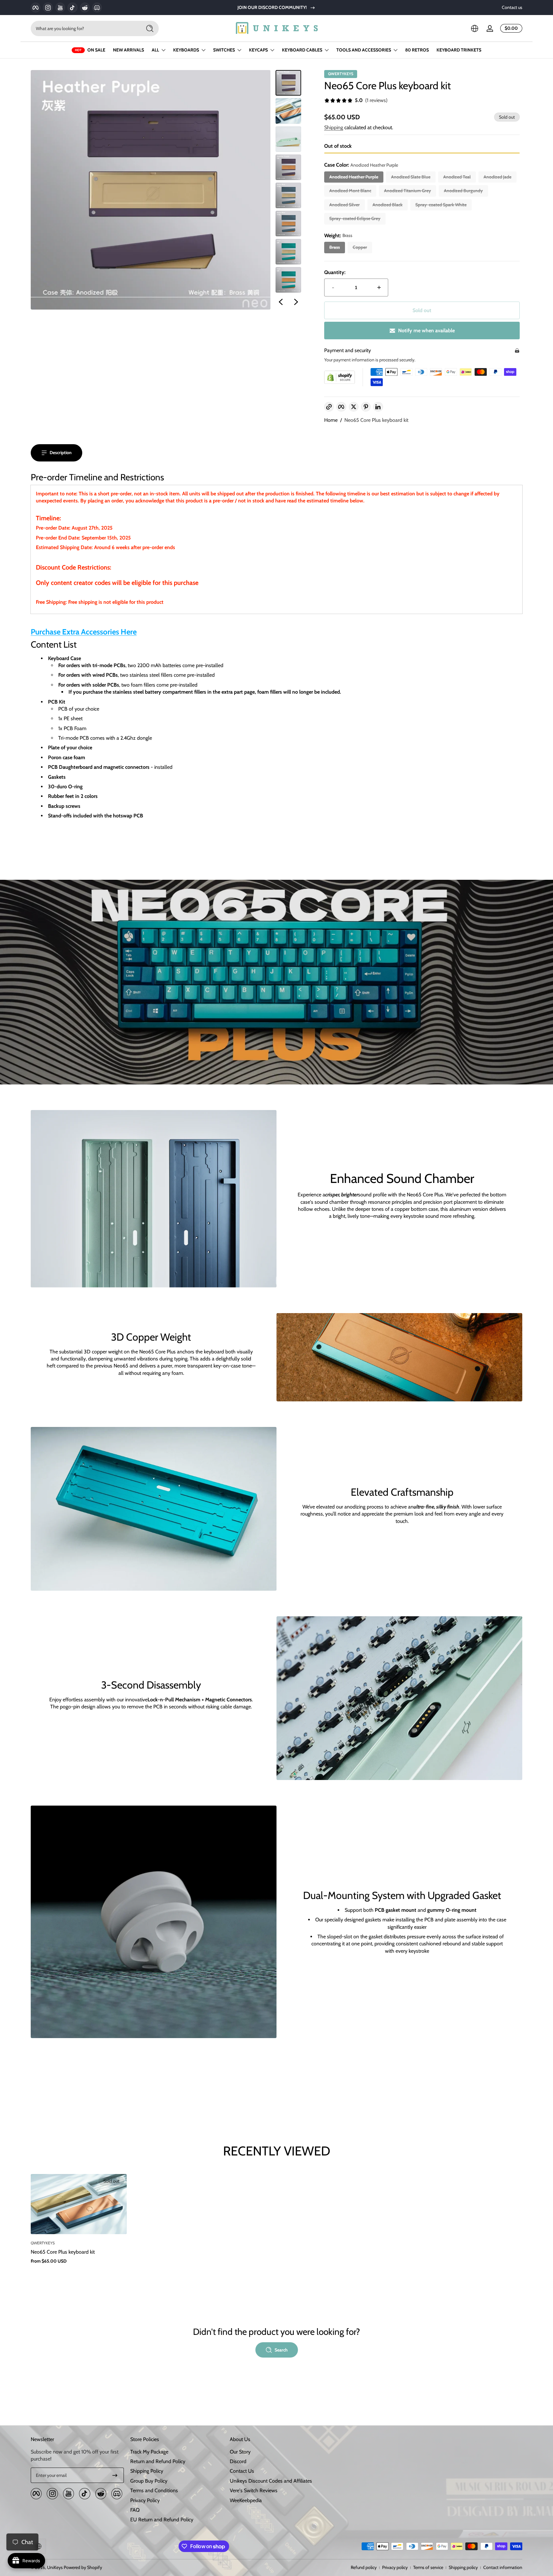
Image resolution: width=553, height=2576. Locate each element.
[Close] (346, 1245)
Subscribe (314, 1289)
